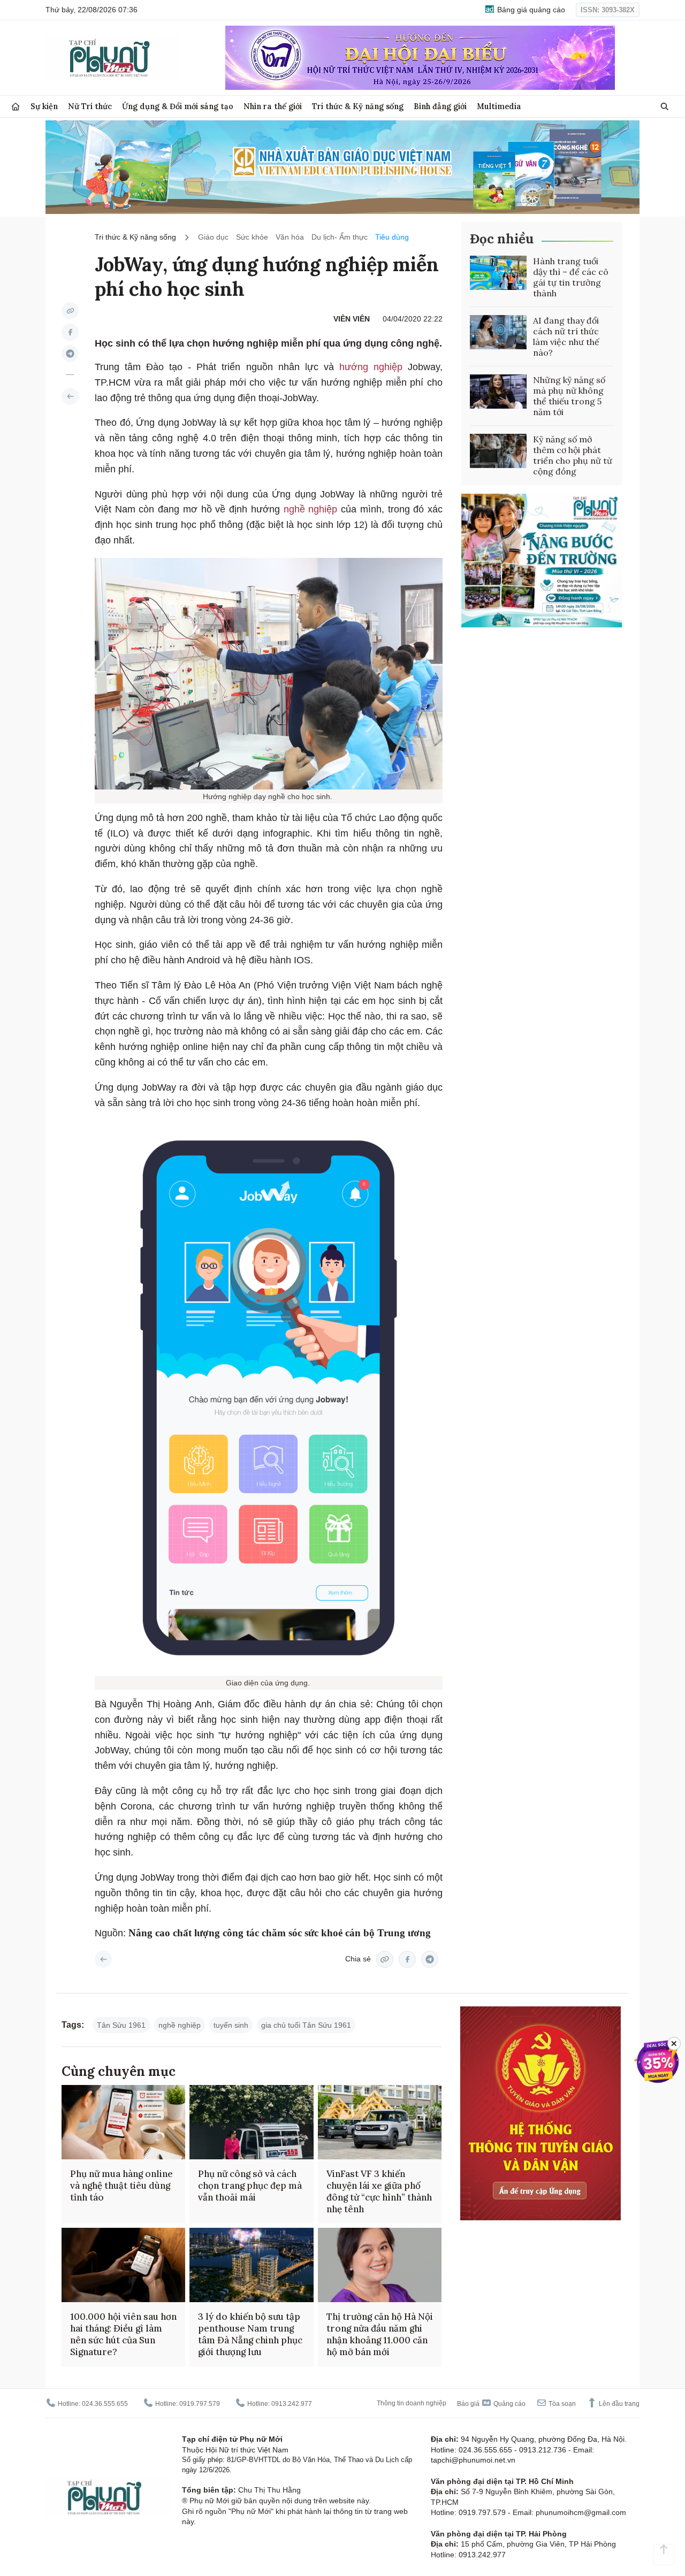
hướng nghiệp (374, 367)
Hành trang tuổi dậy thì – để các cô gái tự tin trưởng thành (571, 277)
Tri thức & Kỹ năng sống (358, 106)
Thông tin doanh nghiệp (412, 2403)
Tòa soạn (561, 2404)
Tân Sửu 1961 (121, 2025)
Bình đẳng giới (440, 106)
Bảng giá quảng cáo (530, 10)
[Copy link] (70, 311)
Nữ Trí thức (90, 106)
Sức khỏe (252, 237)
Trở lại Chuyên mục (103, 1959)
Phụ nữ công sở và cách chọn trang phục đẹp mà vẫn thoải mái (250, 2186)
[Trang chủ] (16, 107)
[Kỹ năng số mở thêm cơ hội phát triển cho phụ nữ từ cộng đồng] (498, 451)
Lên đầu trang (618, 2404)
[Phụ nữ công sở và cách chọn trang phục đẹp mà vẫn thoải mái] (251, 2122)
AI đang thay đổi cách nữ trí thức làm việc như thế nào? (566, 336)
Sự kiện (44, 106)
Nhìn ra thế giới (273, 106)
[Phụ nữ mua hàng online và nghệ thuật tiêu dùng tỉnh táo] (123, 2122)
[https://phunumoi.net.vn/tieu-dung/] (70, 396)
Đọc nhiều (502, 239)
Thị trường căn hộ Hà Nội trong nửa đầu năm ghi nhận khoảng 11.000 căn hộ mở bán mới (380, 2334)
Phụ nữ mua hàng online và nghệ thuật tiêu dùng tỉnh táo (121, 2186)
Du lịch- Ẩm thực (340, 237)
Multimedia (499, 106)
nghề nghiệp (312, 509)
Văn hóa (290, 237)
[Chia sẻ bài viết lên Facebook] (70, 332)
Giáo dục (213, 237)
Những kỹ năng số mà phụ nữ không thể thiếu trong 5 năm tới (569, 396)
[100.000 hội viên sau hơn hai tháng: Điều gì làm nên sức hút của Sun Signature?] (123, 2265)
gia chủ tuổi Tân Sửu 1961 (306, 2025)
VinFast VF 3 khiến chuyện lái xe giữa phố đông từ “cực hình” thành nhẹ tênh (379, 2191)
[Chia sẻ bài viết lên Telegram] (70, 354)
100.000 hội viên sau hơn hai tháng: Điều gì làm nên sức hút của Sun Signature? (123, 2334)
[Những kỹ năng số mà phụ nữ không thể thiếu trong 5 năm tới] (498, 392)
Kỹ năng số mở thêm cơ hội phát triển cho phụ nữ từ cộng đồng (573, 455)
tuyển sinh (231, 2025)
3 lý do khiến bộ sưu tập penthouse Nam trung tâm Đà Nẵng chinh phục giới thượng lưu (250, 2334)
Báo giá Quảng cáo (491, 2404)
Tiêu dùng (392, 237)
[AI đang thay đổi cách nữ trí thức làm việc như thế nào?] (498, 332)
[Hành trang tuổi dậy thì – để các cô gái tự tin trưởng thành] (498, 273)
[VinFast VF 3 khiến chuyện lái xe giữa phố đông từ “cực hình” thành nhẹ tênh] (380, 2122)
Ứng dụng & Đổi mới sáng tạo (178, 106)
